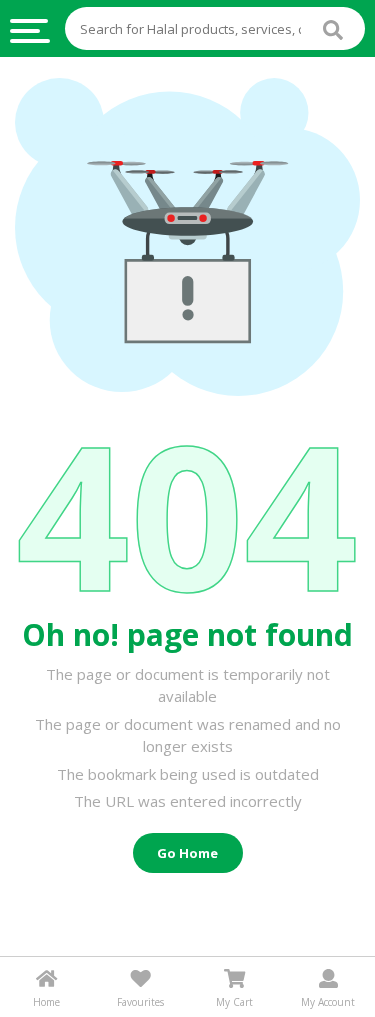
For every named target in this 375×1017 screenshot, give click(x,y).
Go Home (187, 853)
